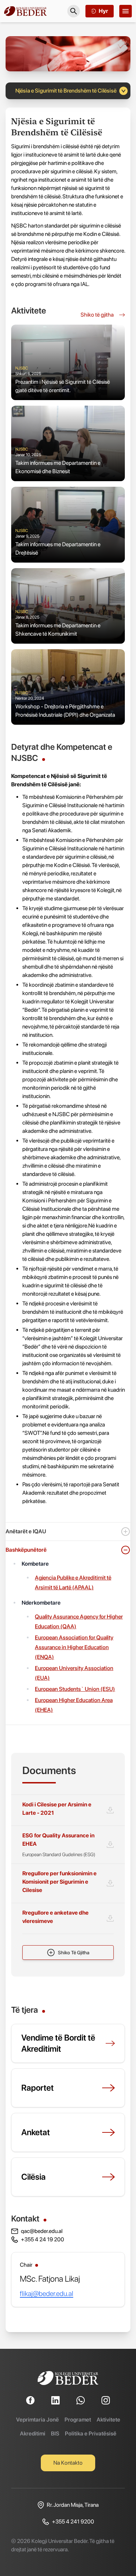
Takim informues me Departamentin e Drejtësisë (58, 548)
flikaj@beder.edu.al (47, 2293)
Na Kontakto (68, 2463)
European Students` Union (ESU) (75, 1689)
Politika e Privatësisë (91, 2434)
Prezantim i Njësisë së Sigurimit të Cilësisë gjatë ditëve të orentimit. (63, 386)
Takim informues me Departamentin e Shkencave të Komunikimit (58, 630)
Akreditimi (33, 2434)
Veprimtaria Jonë (37, 2420)
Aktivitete (108, 2420)
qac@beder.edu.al (42, 2231)
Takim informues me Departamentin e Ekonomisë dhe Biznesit (58, 467)
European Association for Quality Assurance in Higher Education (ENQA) (74, 1647)
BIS (55, 2434)
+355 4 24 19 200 (43, 2239)
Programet (78, 2420)
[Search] (74, 11)
